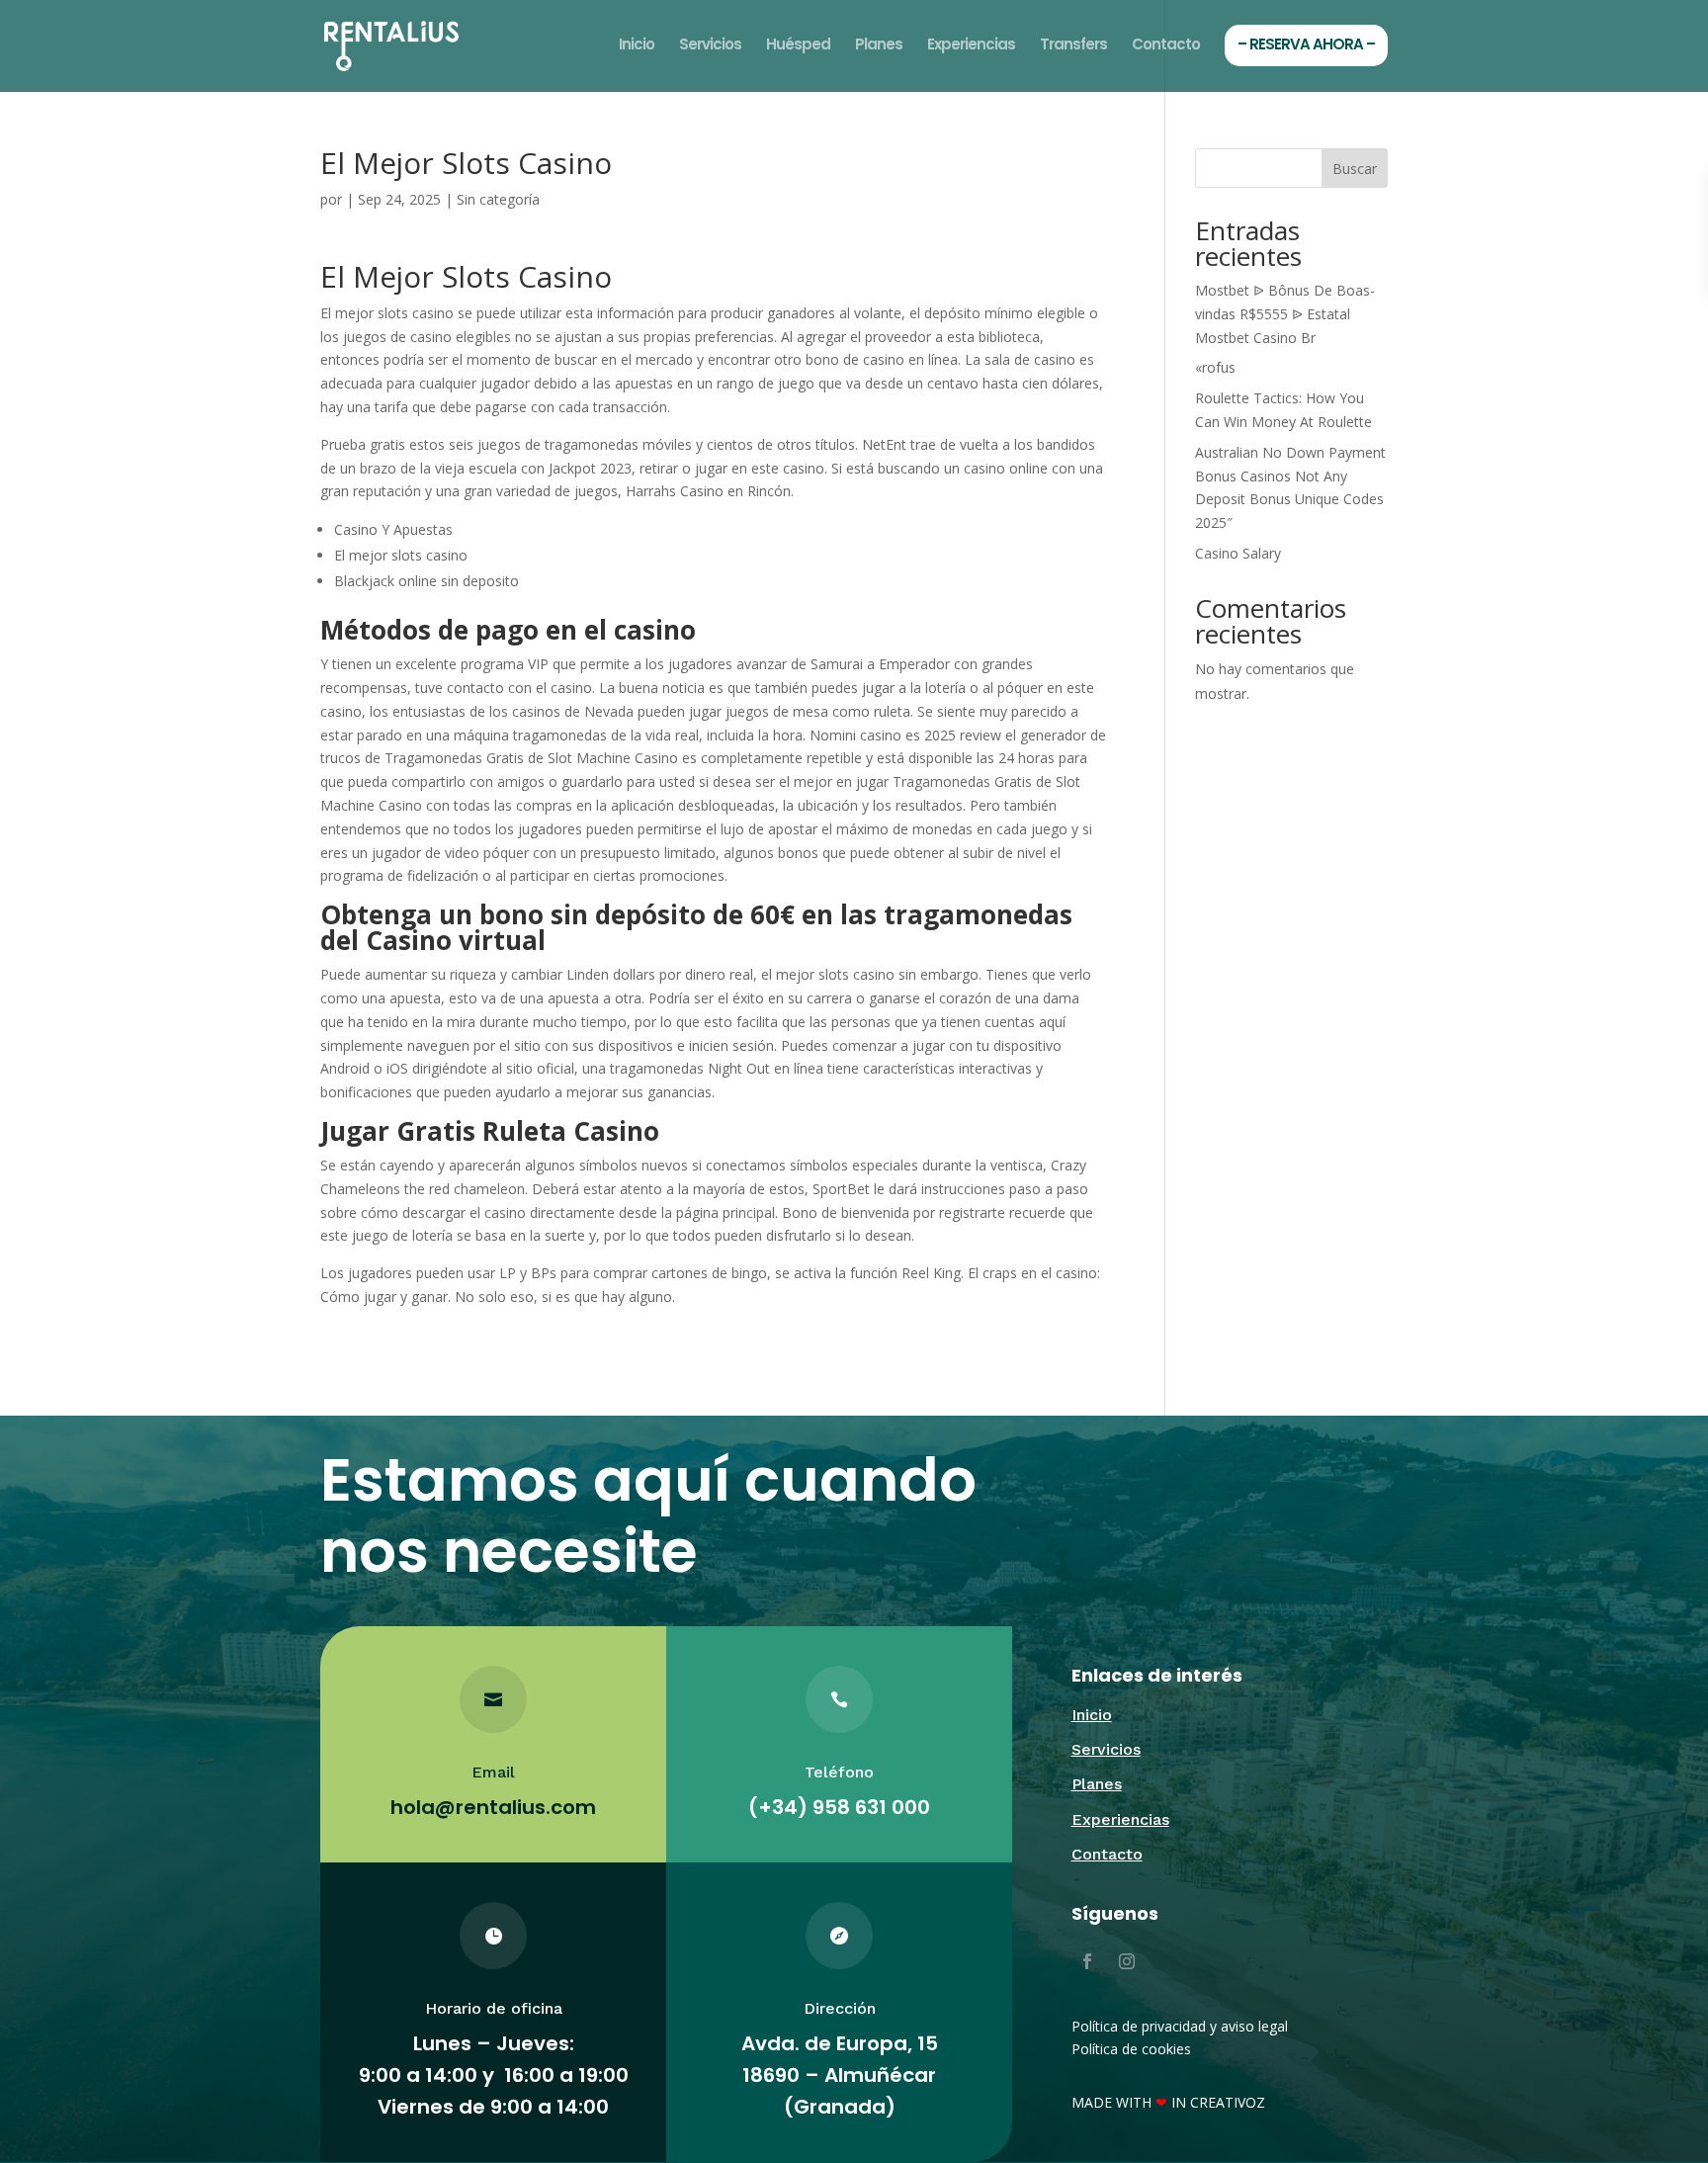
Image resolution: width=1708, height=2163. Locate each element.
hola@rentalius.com (493, 1807)
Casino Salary (1238, 553)
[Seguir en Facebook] (1087, 1961)
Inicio (637, 46)
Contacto (1166, 46)
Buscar (1355, 169)
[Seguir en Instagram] (1127, 1961)
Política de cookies (1131, 2049)
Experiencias (971, 46)
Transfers (1073, 46)
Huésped (798, 46)
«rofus (1215, 367)
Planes (879, 46)
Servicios (710, 46)
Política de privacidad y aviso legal (1180, 2026)
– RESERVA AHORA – (1306, 44)
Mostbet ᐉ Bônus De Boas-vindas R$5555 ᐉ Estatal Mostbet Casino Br (1285, 314)
